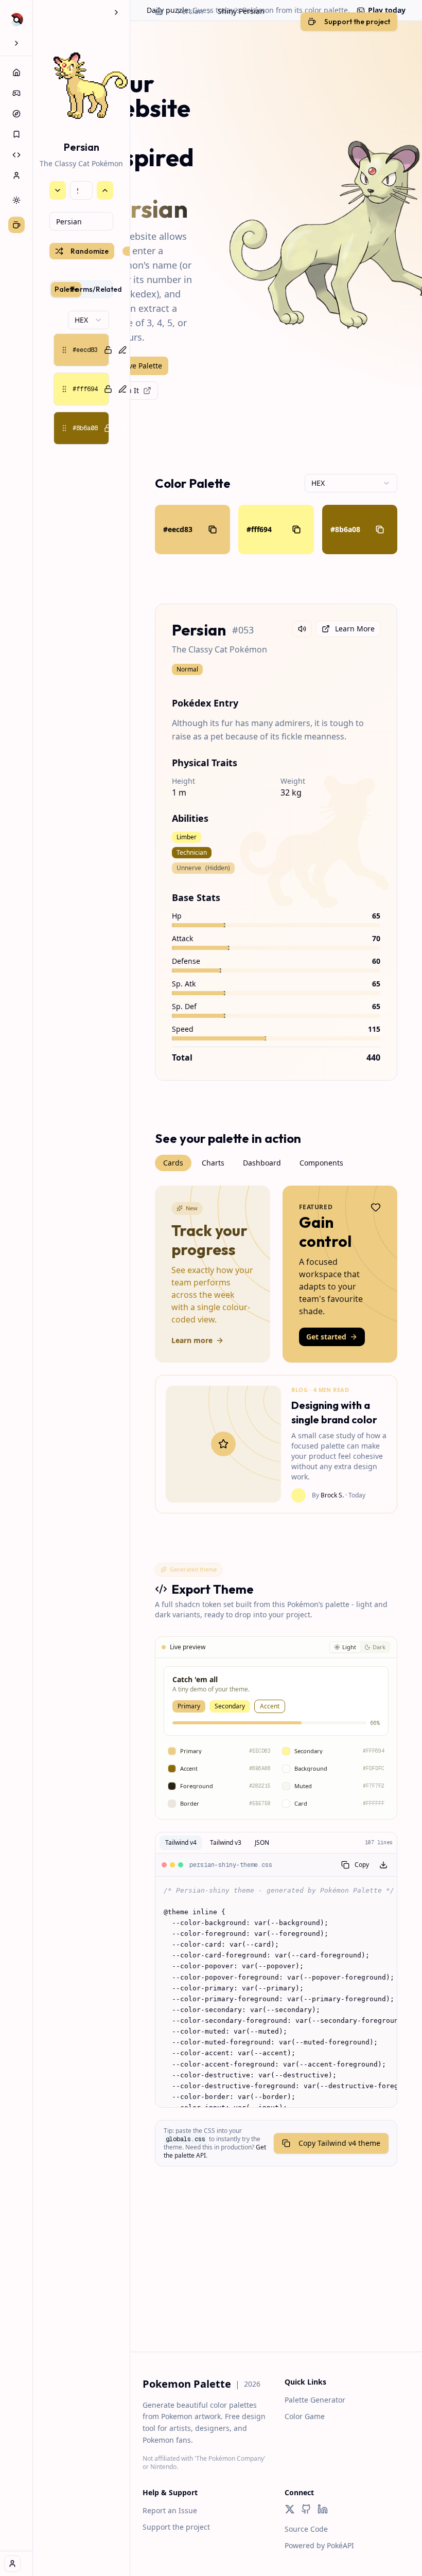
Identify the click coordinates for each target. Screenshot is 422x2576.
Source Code (306, 2529)
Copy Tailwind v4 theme (339, 2143)
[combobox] (81, 221)
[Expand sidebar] (16, 43)
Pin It (130, 390)
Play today (387, 10)
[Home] (16, 73)
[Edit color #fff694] (122, 389)
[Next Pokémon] (105, 190)
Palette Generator (315, 2400)
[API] (16, 155)
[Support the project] (16, 225)
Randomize (90, 251)
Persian (190, 11)
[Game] (16, 93)
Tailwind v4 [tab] (181, 1842)
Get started (326, 1337)
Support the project (176, 2527)
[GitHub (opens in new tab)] (306, 2509)
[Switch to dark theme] (16, 200)
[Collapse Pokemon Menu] (116, 12)
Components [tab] (321, 1163)
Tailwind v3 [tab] (226, 1842)
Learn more (192, 1340)
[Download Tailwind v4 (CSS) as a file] (383, 1865)
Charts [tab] (213, 1163)
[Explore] (16, 114)
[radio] (345, 1647)
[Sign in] (12, 2564)
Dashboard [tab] (262, 1163)
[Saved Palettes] (16, 134)
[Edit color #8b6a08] (122, 428)
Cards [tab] (173, 1163)
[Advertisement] (276, 2280)
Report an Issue (170, 2510)
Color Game (305, 2416)
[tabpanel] (81, 378)
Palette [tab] (66, 289)
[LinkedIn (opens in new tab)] (323, 2509)
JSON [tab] (262, 1842)
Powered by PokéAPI (319, 2545)
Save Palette (141, 366)
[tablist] (81, 289)
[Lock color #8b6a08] (108, 428)
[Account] (16, 175)
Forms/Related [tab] (96, 289)
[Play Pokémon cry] (302, 629)
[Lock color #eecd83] (108, 350)
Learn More (355, 629)
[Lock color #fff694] (108, 389)
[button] (81, 350)
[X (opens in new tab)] (290, 2509)
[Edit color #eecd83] (122, 350)
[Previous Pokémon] (58, 190)
